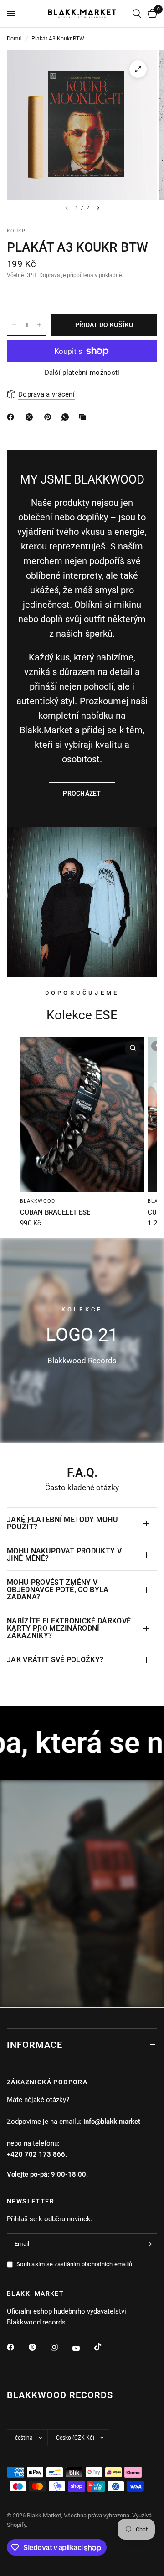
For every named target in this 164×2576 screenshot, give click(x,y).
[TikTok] (104, 2347)
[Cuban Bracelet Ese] (82, 1114)
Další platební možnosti (82, 373)
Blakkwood (38, 1201)
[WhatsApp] (67, 417)
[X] (31, 417)
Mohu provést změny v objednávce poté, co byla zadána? (58, 1590)
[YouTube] (82, 2348)
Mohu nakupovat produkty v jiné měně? (64, 1555)
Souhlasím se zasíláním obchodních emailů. (75, 2264)
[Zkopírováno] (84, 417)
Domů (14, 39)
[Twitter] (39, 2347)
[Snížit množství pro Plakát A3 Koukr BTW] (14, 325)
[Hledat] (137, 14)
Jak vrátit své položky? (55, 1660)
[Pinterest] (50, 417)
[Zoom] (138, 69)
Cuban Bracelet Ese (55, 1212)
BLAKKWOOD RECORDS (60, 2395)
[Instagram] (61, 2347)
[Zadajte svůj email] (148, 2244)
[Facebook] (17, 2347)
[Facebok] (12, 417)
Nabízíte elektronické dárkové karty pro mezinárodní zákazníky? (69, 1628)
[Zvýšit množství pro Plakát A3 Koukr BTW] (39, 325)
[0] (151, 14)
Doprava (50, 275)
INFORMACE (35, 2045)
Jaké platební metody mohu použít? (62, 1523)
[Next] (98, 208)
